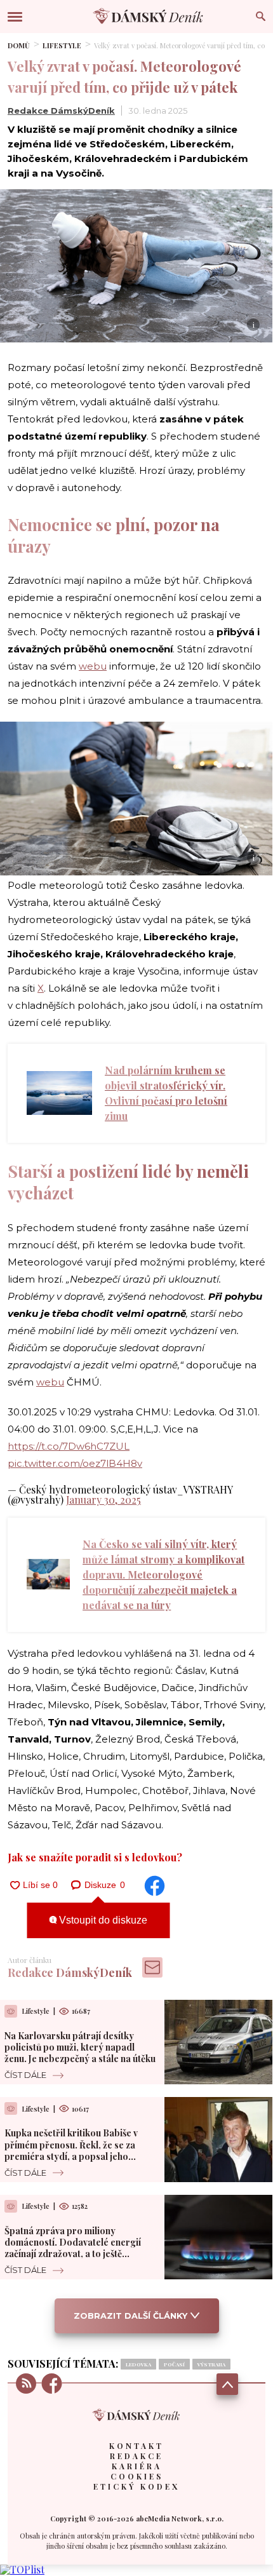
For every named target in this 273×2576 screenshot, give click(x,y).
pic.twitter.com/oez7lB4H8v (75, 1463)
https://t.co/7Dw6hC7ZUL (69, 1446)
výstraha (211, 2364)
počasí (174, 2364)
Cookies (137, 2476)
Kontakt (136, 2446)
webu (93, 666)
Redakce (136, 2456)
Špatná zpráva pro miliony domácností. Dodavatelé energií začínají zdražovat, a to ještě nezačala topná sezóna (73, 2248)
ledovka (138, 2364)
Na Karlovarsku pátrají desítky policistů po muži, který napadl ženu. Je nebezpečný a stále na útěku (80, 2047)
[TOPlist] (22, 2569)
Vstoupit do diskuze (102, 1920)
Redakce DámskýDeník (61, 111)
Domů (19, 45)
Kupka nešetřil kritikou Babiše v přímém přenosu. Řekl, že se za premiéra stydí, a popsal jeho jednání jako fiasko (71, 2150)
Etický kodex (136, 2486)
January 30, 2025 (103, 1500)
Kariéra (137, 2466)
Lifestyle (62, 45)
